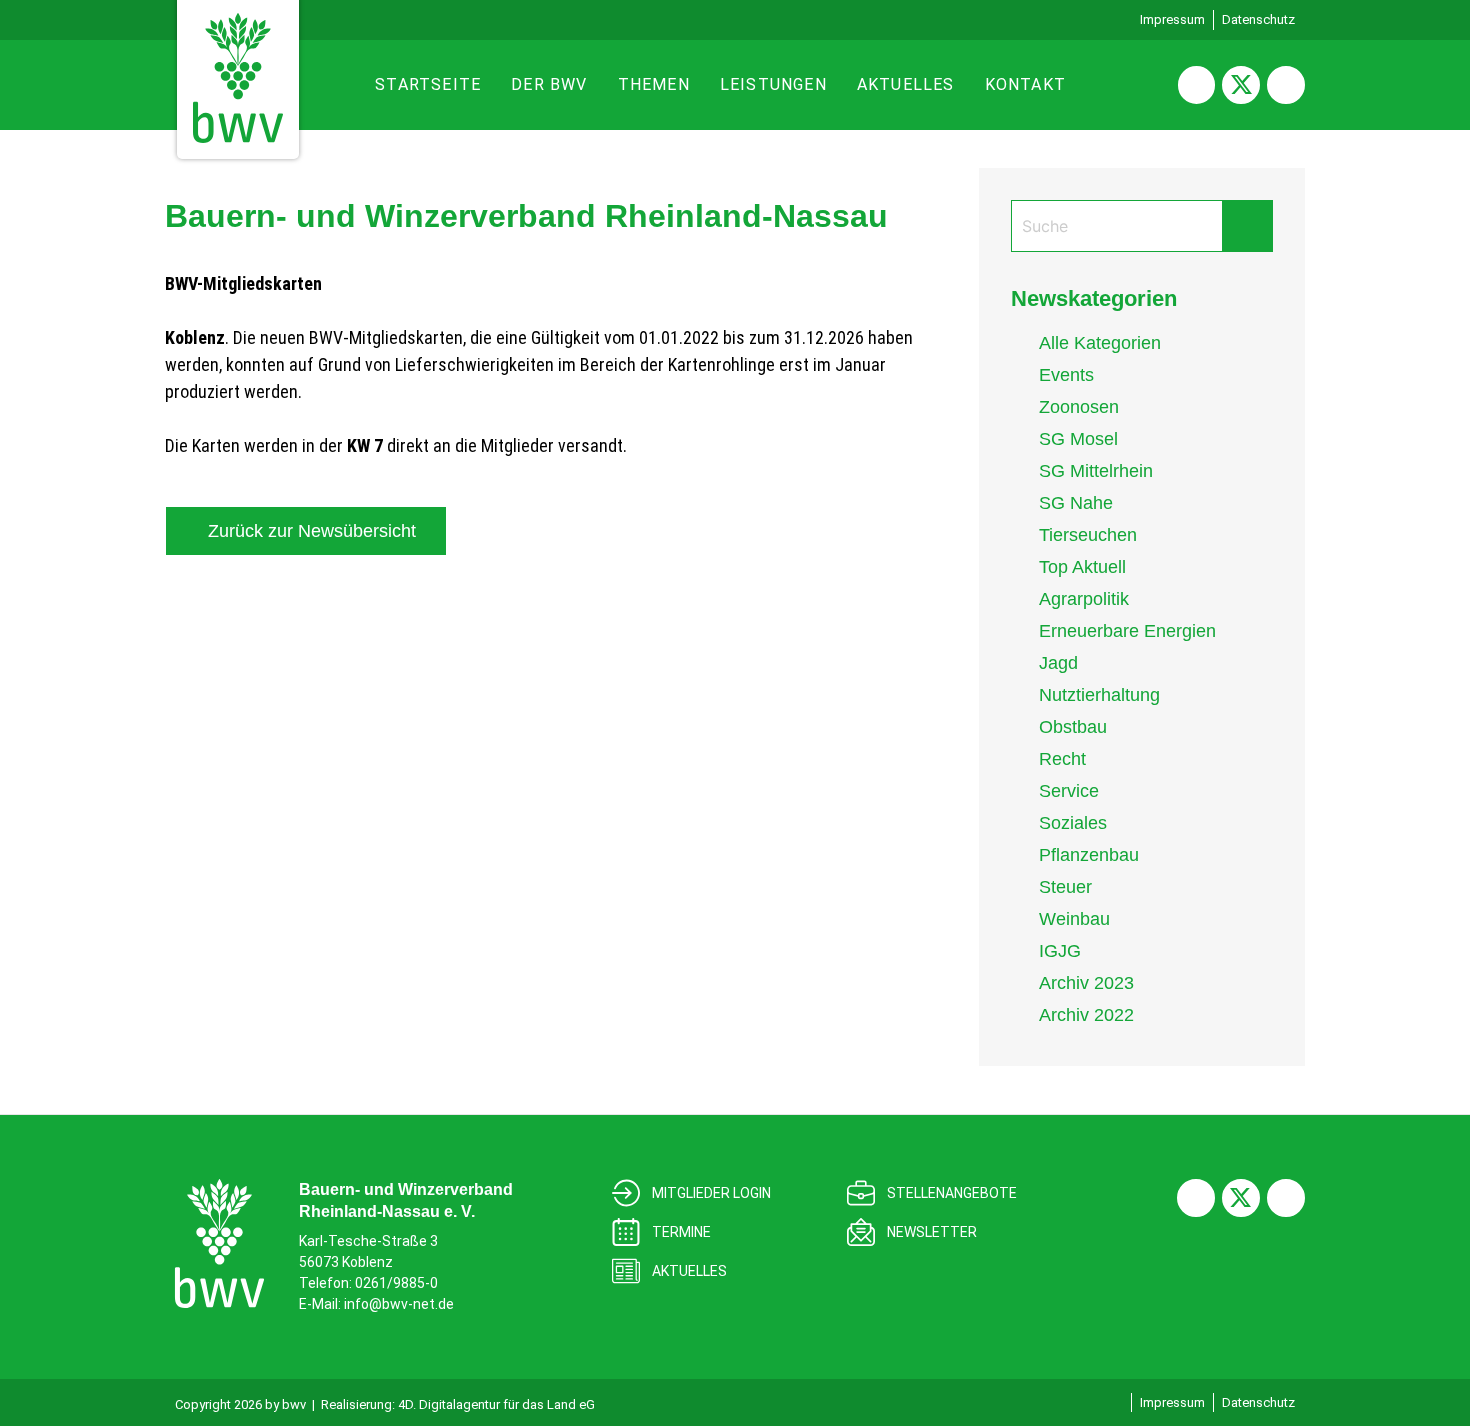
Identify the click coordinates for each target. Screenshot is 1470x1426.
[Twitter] (1241, 85)
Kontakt (1025, 84)
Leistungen (773, 84)
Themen (654, 84)
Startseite (428, 84)
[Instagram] (1286, 85)
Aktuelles (906, 84)
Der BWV (549, 84)
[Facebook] (1197, 85)
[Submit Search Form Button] (1247, 226)
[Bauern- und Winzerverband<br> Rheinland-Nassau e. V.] (219, 1243)
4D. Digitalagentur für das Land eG (496, 1404)
